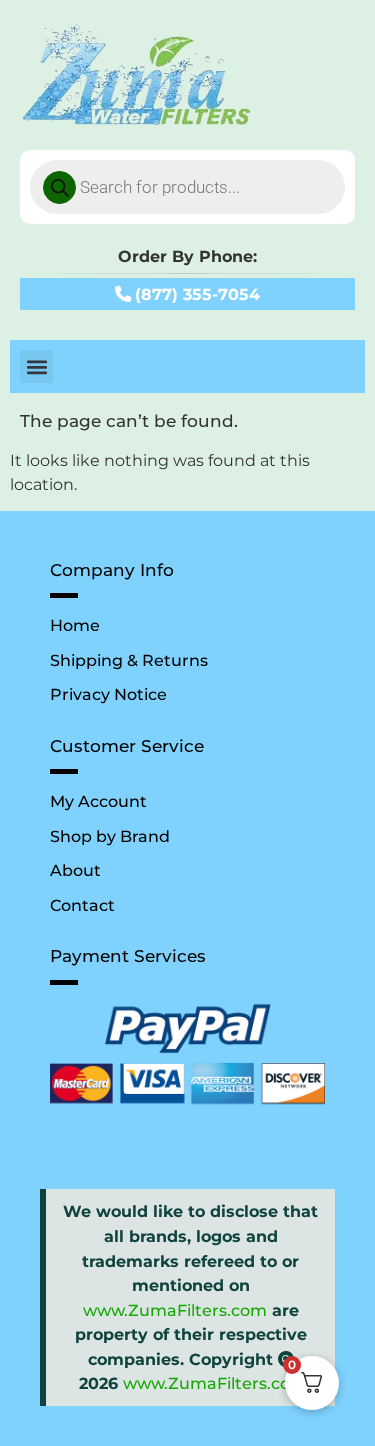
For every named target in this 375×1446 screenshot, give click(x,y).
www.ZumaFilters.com (175, 1310)
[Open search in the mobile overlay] (187, 187)
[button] (36, 366)
